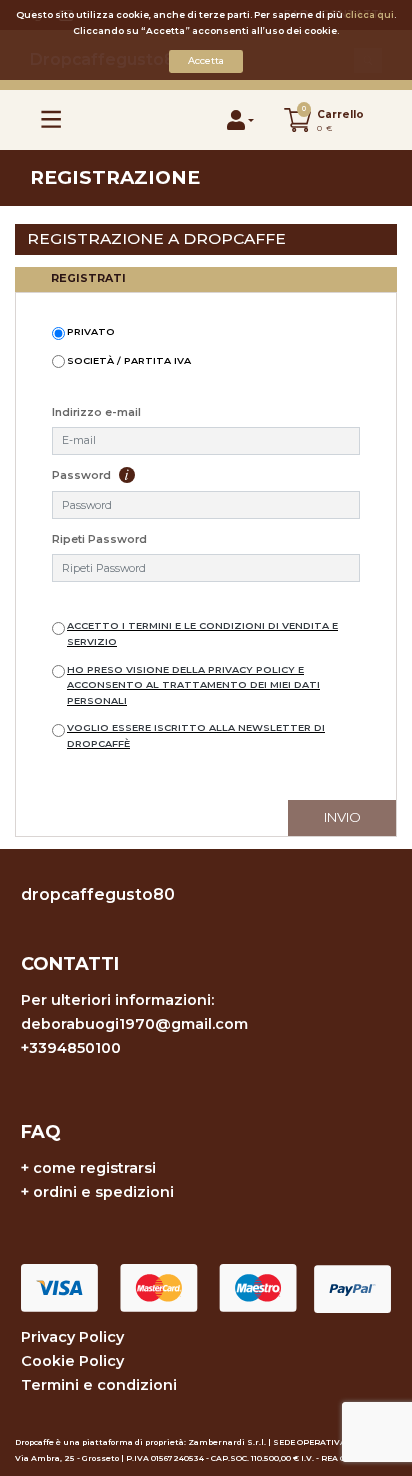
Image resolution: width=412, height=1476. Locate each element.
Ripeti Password (99, 539)
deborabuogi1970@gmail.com (134, 1024)
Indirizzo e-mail (96, 412)
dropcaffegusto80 (98, 894)
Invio (342, 817)
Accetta (206, 60)
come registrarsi (94, 1168)
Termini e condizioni (99, 1385)
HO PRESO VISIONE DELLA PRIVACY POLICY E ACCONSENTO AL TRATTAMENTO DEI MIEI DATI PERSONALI (193, 685)
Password (83, 475)
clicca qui (369, 14)
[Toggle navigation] (51, 119)
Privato (91, 331)
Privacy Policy (72, 1337)
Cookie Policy (72, 1361)
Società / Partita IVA (129, 360)
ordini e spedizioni (103, 1192)
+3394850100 (71, 1048)
